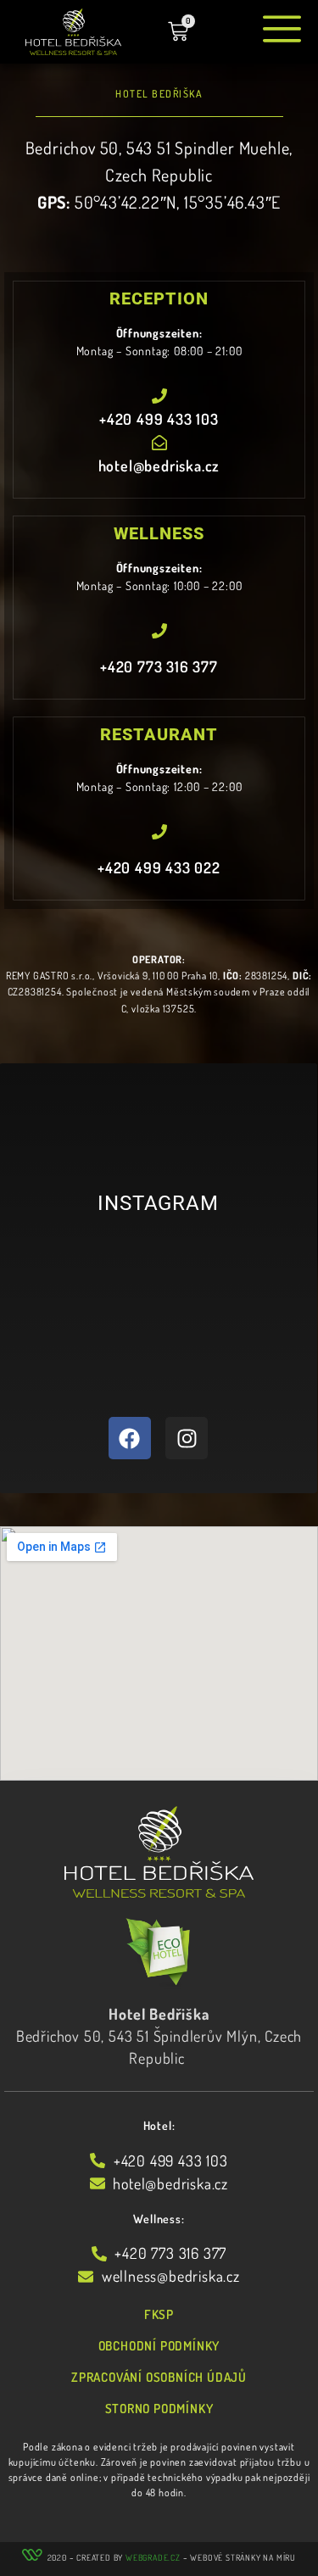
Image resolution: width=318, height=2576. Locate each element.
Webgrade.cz (153, 2557)
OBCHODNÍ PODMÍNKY (159, 2346)
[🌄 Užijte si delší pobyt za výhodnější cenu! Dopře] (223, 1274)
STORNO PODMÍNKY (159, 2409)
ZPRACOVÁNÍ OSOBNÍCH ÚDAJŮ (159, 2377)
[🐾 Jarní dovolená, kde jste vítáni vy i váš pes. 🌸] (94, 1351)
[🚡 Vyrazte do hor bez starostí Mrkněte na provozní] (94, 1274)
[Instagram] (187, 1438)
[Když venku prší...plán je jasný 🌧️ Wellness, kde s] (223, 1351)
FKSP (159, 2314)
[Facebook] (130, 1438)
